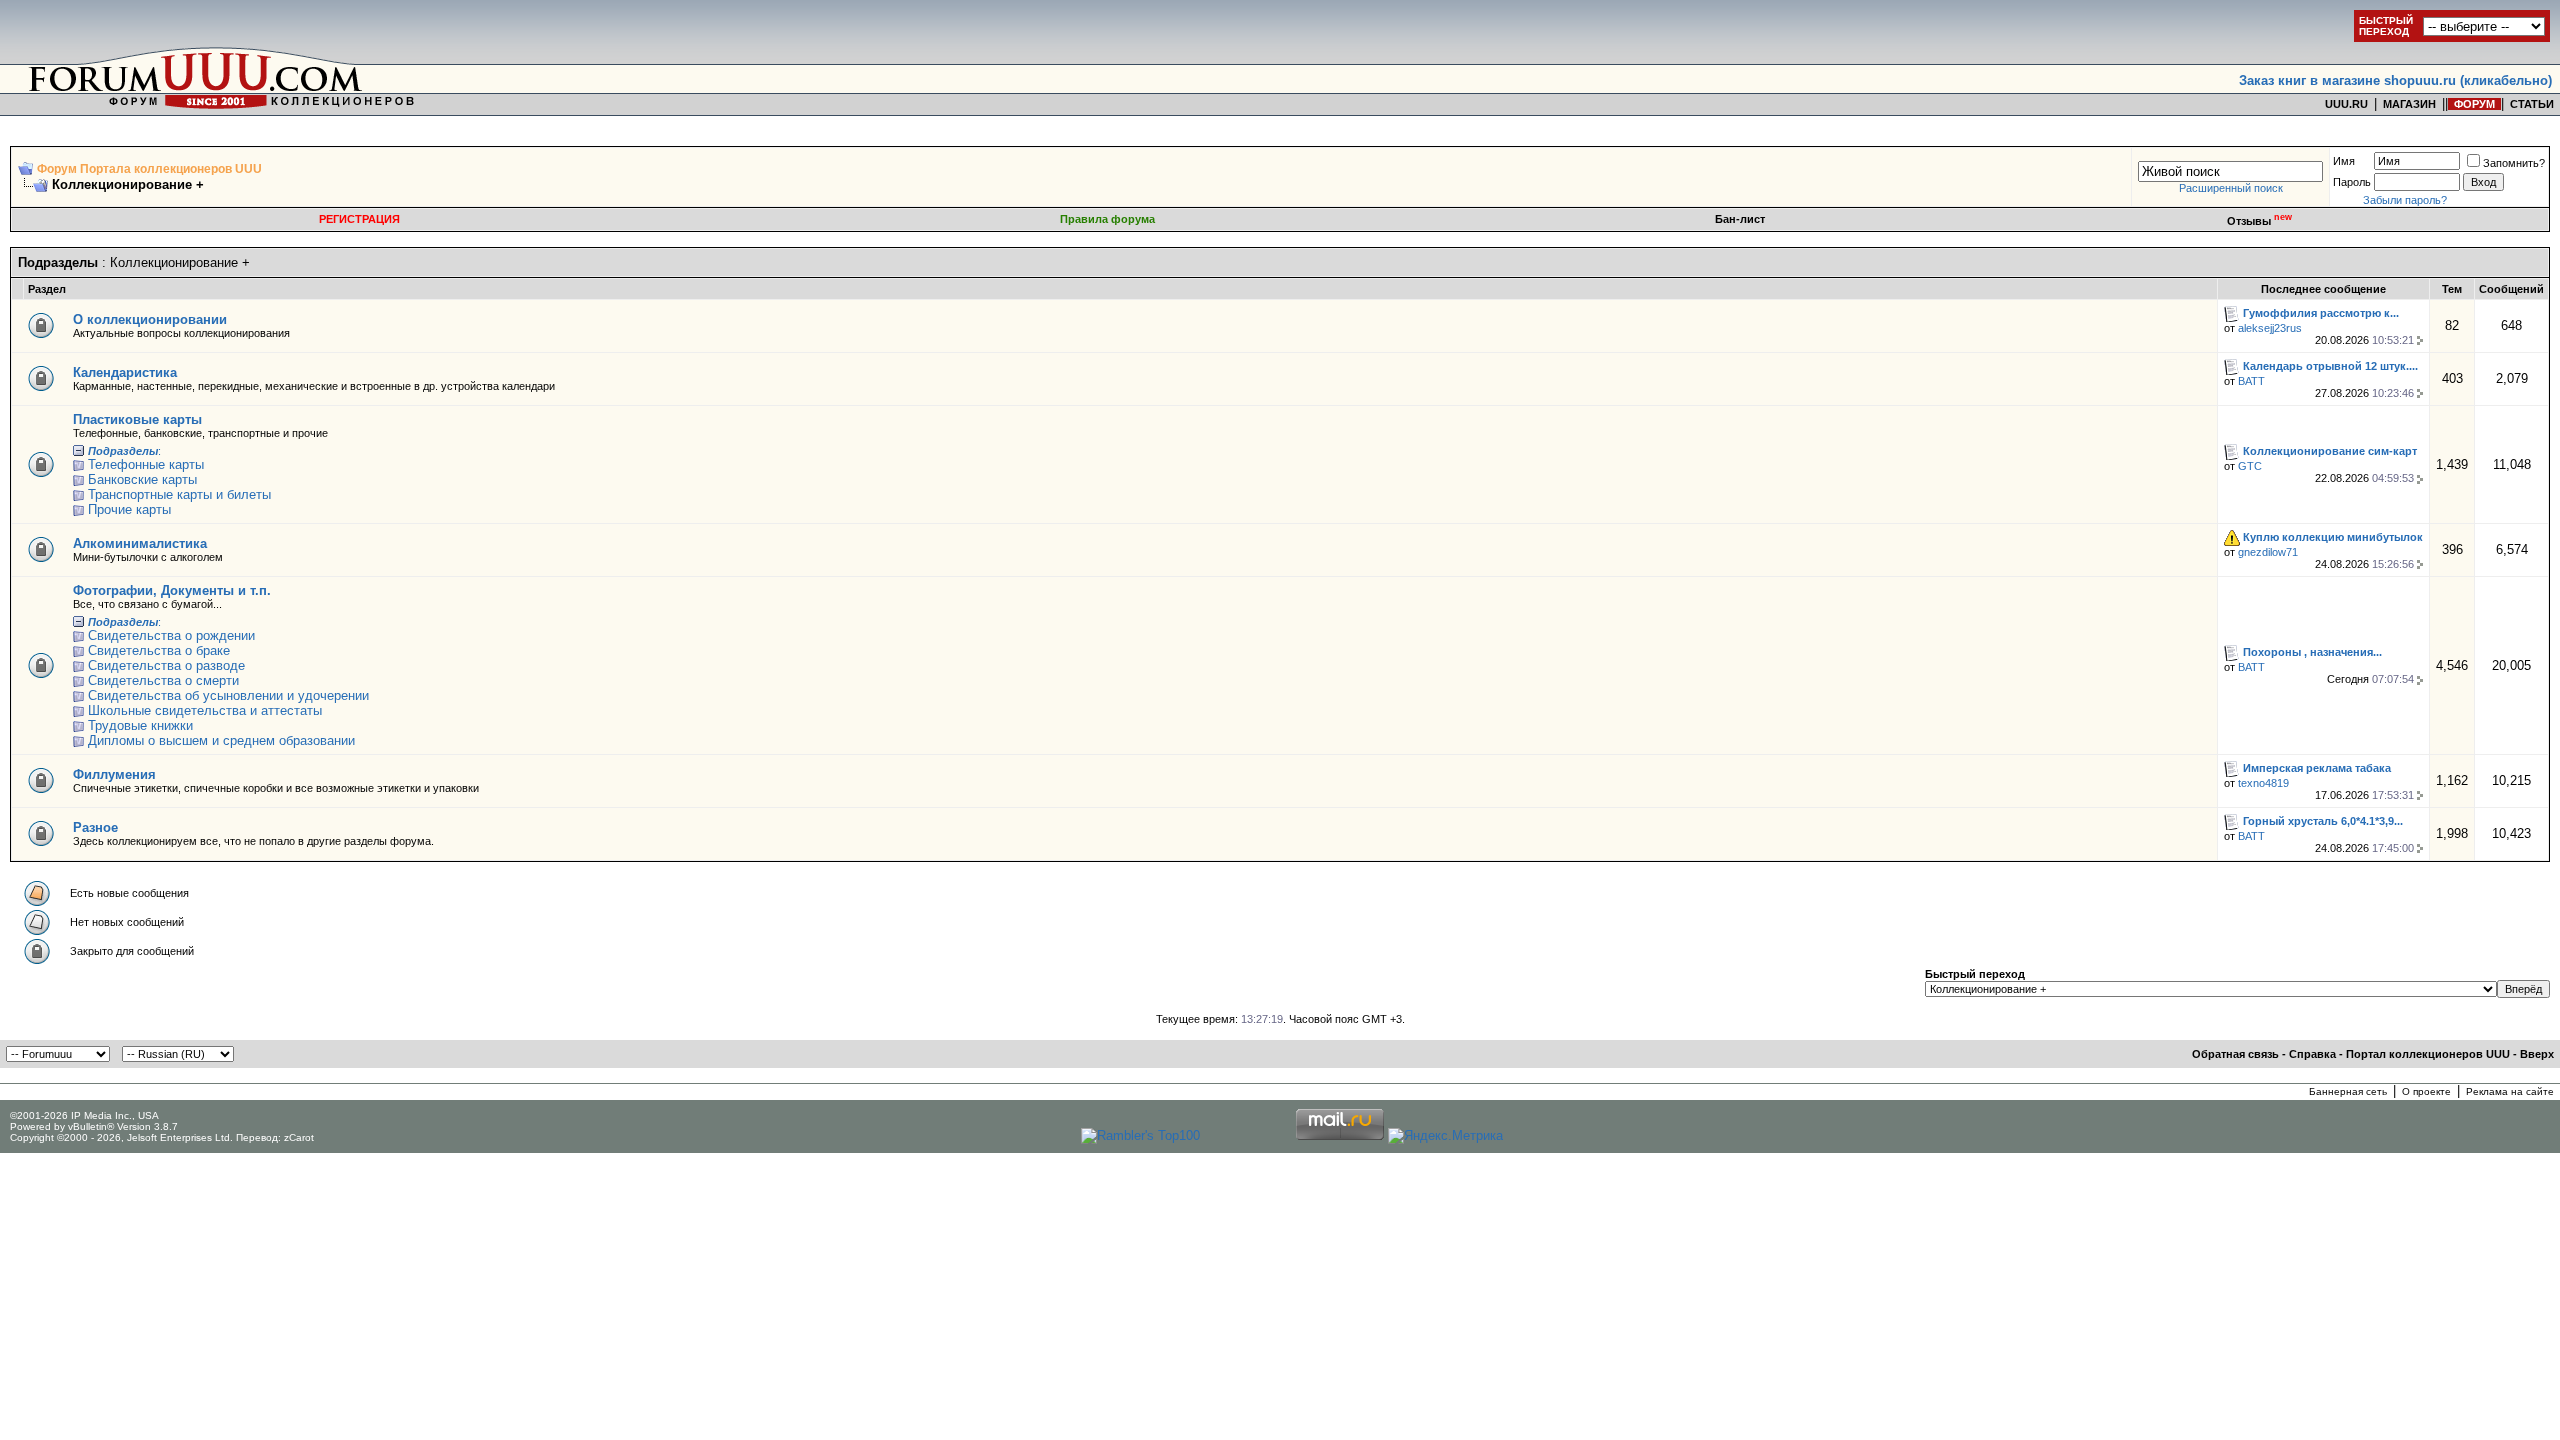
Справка (2312, 1054)
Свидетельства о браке (159, 650)
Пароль (2352, 182)
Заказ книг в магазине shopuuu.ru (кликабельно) (2395, 80)
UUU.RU (2346, 104)
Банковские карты (142, 479)
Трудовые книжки (140, 725)
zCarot (299, 1137)
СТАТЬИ (2532, 104)
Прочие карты (129, 509)
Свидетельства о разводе (166, 665)
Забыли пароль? (2405, 200)
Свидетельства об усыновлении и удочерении (228, 695)
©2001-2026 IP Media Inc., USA (84, 1115)
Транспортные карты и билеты (179, 494)
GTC (2250, 466)
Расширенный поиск (2231, 188)
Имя (2344, 161)
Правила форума (1107, 219)
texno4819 (2263, 783)
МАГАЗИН (2409, 104)
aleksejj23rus (2270, 328)
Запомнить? (2514, 163)
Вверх (2537, 1054)
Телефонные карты (146, 464)
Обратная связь (2235, 1054)
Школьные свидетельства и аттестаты (205, 710)
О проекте (2426, 1091)
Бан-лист (1740, 219)
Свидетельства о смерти (163, 680)
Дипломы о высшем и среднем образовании (221, 740)
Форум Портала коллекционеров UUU (149, 169)
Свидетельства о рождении (171, 635)
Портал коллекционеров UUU (2428, 1054)
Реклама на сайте (2510, 1091)
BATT (2251, 381)
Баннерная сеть (2348, 1091)
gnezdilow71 (2268, 552)
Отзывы (2259, 221)
